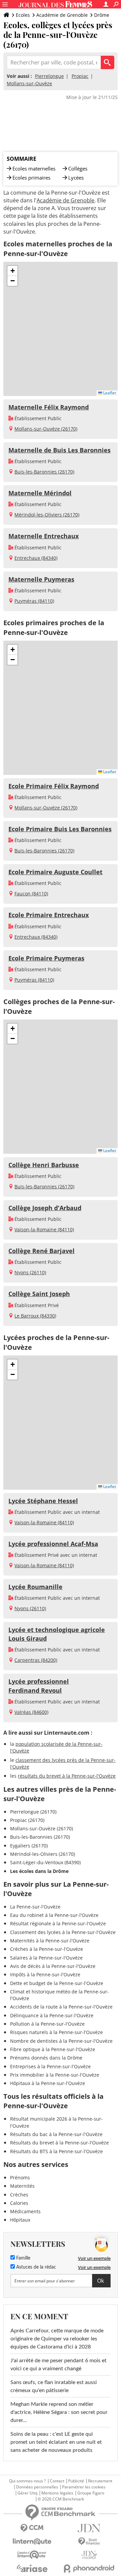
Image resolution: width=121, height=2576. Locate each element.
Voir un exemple (94, 2258)
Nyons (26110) (30, 1272)
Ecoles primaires (31, 178)
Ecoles (23, 15)
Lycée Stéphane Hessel (43, 1501)
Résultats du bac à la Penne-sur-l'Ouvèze (56, 2134)
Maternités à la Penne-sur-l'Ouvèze (50, 1941)
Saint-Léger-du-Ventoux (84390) (45, 1862)
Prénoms (20, 2177)
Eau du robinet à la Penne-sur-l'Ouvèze (54, 1915)
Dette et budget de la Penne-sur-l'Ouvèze (57, 1983)
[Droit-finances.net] (89, 2542)
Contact (57, 2481)
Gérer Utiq (27, 2493)
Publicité (76, 2481)
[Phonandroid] (89, 2568)
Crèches (19, 2195)
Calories (19, 2203)
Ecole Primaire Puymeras (46, 958)
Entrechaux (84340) (36, 558)
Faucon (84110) (31, 894)
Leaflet (109, 393)
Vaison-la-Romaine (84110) (44, 1229)
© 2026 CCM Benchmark (61, 2499)
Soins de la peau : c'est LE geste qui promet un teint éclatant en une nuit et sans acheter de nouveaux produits (56, 2442)
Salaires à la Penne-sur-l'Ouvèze (46, 1958)
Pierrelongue (49, 76)
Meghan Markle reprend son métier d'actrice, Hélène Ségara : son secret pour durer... (59, 2412)
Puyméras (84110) (34, 601)
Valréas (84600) (31, 1712)
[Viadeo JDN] (89, 2555)
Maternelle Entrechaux (44, 536)
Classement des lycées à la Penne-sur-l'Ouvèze (63, 1932)
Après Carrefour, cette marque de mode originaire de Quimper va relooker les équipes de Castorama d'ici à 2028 (57, 2339)
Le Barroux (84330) (35, 1316)
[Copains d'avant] (32, 2555)
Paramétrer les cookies (84, 2487)
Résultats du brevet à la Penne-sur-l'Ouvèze (59, 2143)
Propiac (80, 76)
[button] (12, 271)
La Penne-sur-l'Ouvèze (35, 1907)
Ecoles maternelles (34, 168)
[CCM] (32, 2528)
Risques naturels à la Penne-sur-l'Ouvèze (56, 2032)
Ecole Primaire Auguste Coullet (55, 872)
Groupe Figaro (91, 2493)
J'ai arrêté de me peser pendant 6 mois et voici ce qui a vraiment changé (58, 2365)
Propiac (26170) (27, 1820)
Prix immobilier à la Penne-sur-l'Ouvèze (55, 2075)
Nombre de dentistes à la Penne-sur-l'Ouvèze (61, 2041)
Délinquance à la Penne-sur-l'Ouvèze (52, 2015)
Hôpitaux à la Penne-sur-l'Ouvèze (48, 2083)
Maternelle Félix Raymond (49, 407)
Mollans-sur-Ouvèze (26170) (46, 429)
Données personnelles (37, 2487)
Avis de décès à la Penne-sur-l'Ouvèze (53, 1966)
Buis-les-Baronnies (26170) (44, 472)
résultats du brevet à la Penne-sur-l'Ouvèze (67, 1776)
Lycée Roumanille (35, 1587)
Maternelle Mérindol (40, 493)
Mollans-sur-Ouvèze (29, 83)
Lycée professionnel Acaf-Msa (53, 1544)
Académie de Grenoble (62, 15)
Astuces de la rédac (35, 2267)
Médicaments (25, 2211)
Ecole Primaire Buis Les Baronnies (60, 829)
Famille (23, 2258)
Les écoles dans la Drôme (39, 1871)
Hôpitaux (20, 2220)
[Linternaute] (32, 2542)
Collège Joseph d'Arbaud (45, 1208)
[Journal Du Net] (89, 2528)
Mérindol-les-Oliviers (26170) (47, 515)
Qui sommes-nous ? (27, 2481)
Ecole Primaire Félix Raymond (54, 786)
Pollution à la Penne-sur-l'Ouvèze (47, 2024)
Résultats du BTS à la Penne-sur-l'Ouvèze (56, 2151)
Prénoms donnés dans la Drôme (46, 2058)
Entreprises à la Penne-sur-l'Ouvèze (50, 2066)
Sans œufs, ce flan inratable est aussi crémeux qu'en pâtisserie (54, 2386)
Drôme (102, 15)
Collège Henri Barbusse (44, 1165)
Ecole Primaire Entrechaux (49, 915)
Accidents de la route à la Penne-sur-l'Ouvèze (61, 2007)
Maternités (22, 2186)
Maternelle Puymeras (41, 579)
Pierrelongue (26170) (33, 1812)
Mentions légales (57, 2493)
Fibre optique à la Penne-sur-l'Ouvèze (53, 2049)
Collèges (78, 168)
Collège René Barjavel (42, 1251)
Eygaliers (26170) (29, 1846)
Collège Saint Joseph (39, 1294)
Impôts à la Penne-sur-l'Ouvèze (45, 1974)
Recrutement (100, 2481)
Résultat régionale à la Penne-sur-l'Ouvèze (58, 1923)
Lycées (76, 178)
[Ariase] (32, 2568)
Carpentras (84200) (36, 1660)
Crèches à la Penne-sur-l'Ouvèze (47, 1949)
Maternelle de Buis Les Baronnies (59, 450)
